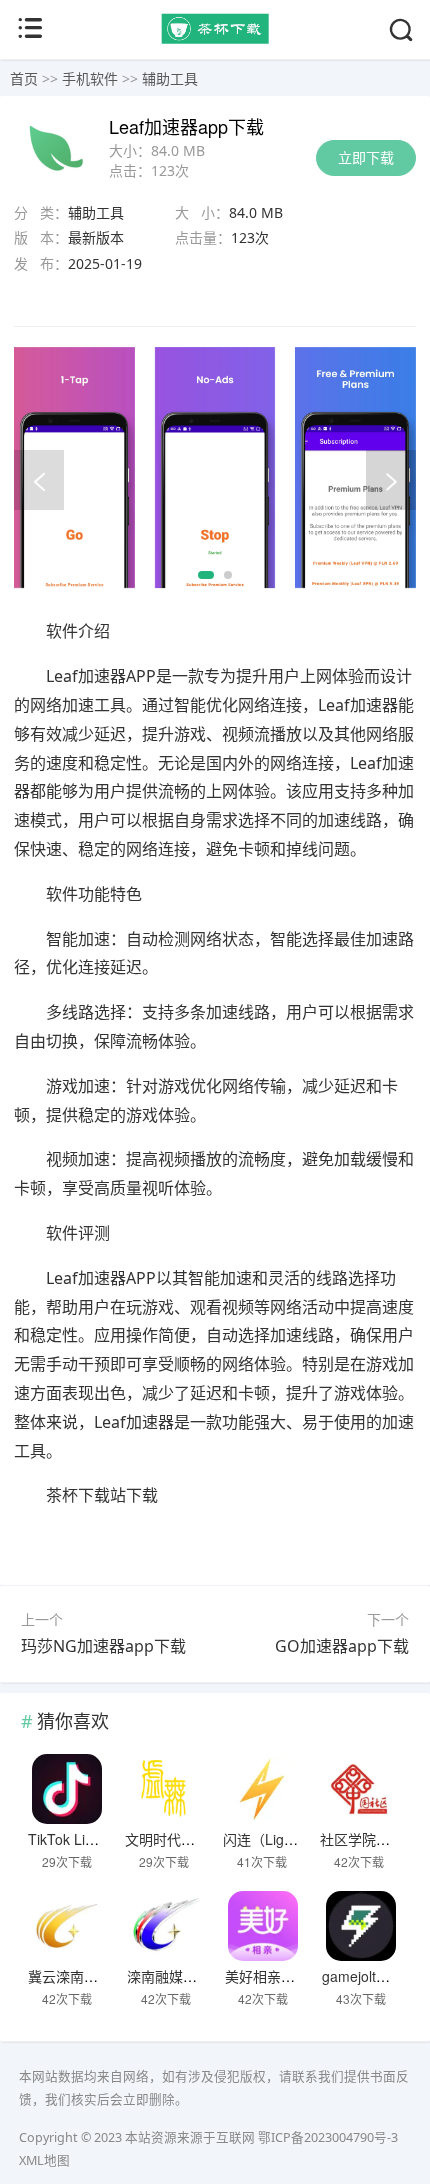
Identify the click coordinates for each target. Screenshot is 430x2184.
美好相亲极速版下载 (288, 1976)
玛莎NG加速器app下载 (103, 1646)
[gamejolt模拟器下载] (361, 1926)
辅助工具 (170, 78)
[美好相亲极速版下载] (264, 1926)
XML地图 (44, 2160)
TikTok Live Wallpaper (97, 1839)
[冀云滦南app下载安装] (67, 1926)
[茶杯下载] (215, 38)
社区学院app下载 (374, 1839)
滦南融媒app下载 (181, 1976)
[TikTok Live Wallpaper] (67, 1789)
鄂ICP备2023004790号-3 (328, 2137)
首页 (24, 78)
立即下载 (366, 157)
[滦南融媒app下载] (166, 1926)
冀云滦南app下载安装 (96, 1976)
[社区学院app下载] (359, 1789)
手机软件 (90, 78)
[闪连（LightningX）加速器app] (262, 1789)
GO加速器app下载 (342, 1646)
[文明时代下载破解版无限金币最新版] (164, 1789)
